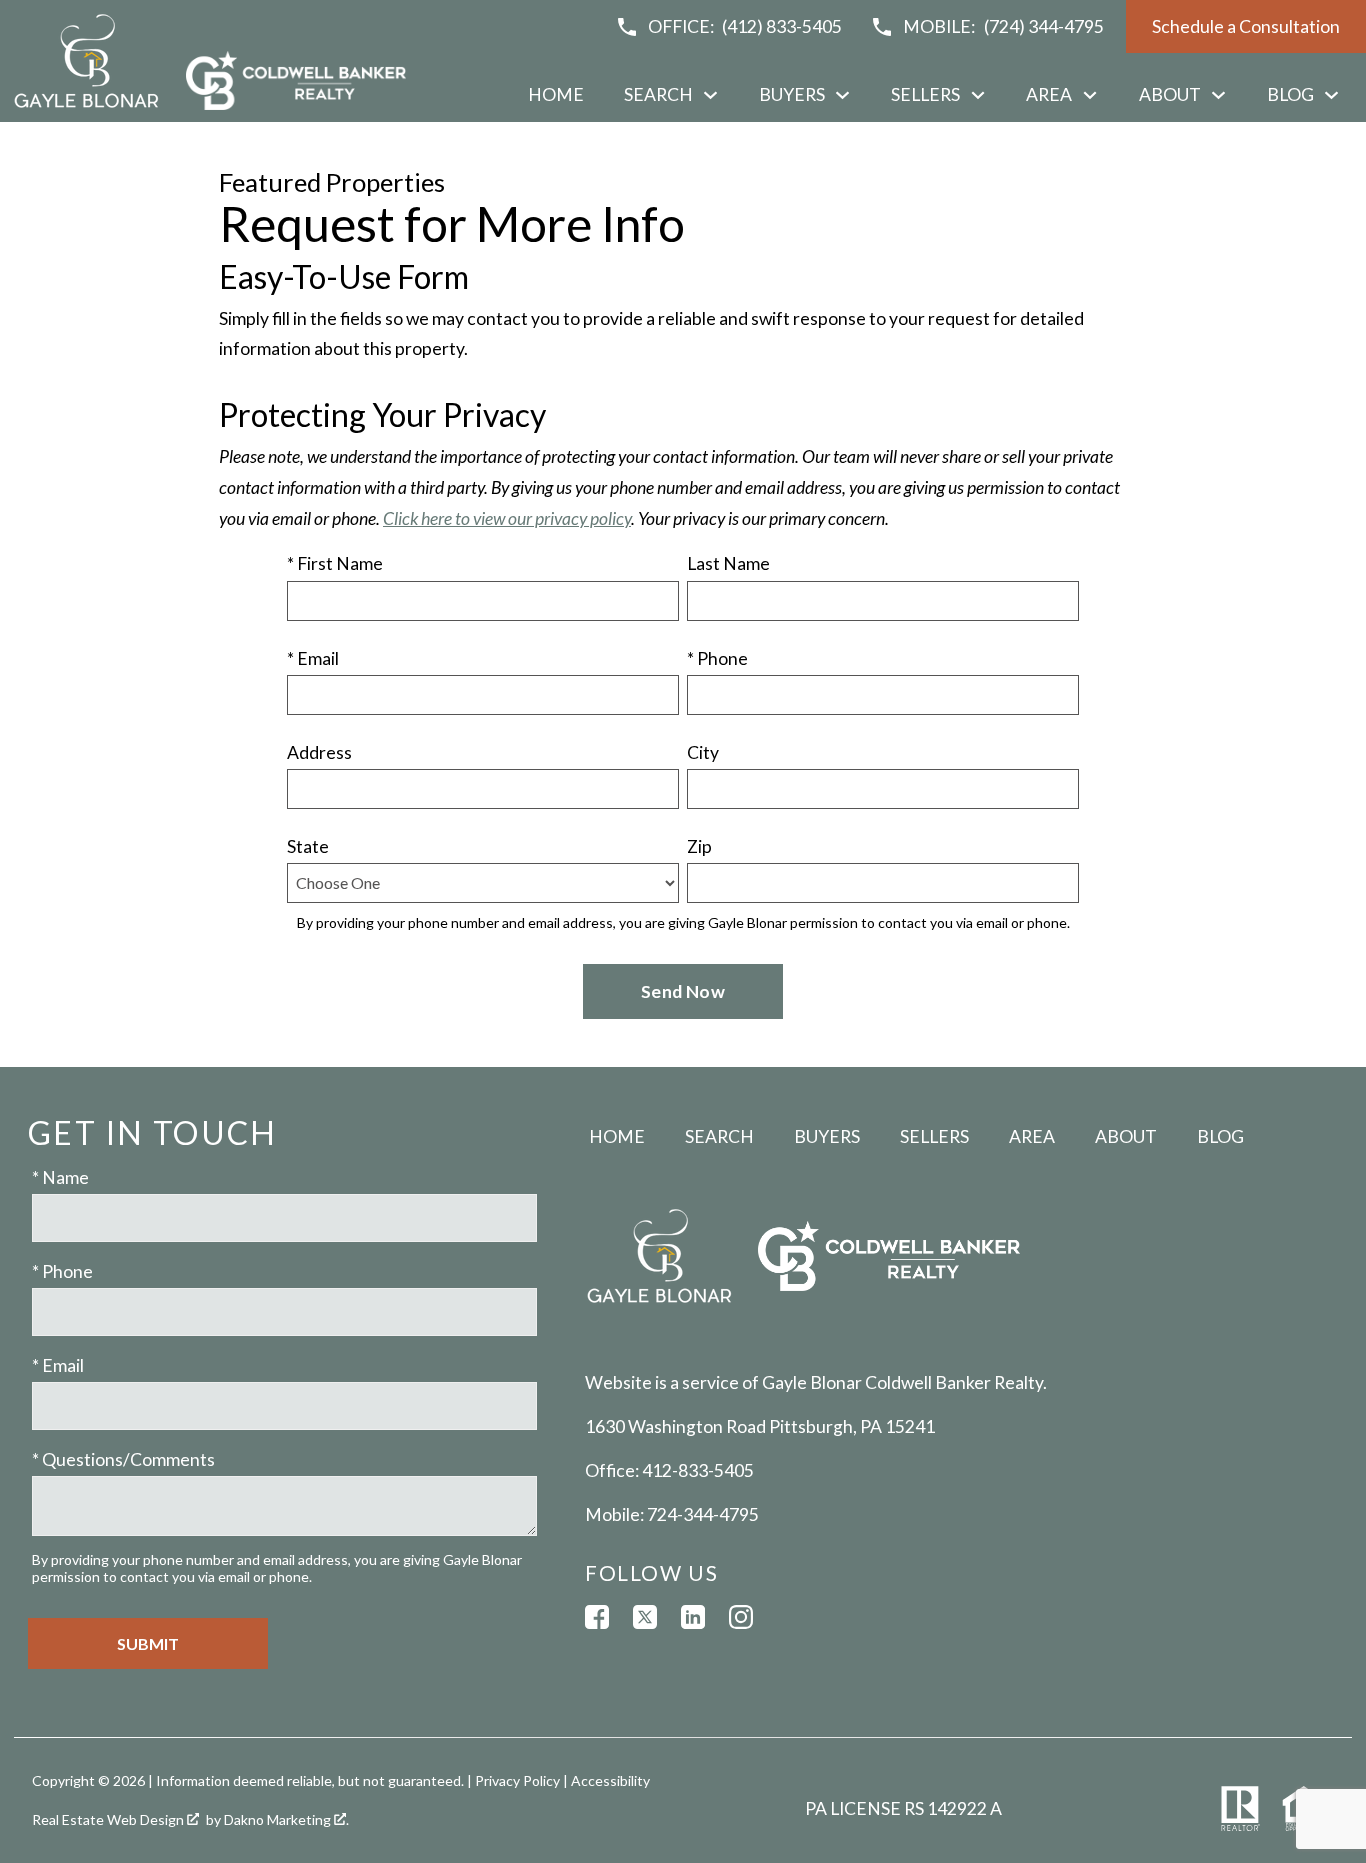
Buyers (827, 1136)
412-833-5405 (698, 1470)
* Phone (717, 658)
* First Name (335, 563)
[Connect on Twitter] (645, 1617)
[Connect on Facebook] (597, 1617)
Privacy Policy (517, 1780)
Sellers (934, 1136)
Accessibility (610, 1780)
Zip (699, 846)
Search (719, 1136)
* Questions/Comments (123, 1459)
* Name (60, 1177)
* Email (313, 658)
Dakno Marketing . (286, 1819)
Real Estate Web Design (109, 1819)
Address (319, 752)
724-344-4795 (703, 1514)
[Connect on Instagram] (741, 1617)
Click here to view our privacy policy (507, 518)
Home (556, 95)
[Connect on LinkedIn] (693, 1617)
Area (1032, 1136)
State (308, 846)
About (1126, 1136)
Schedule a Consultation (1246, 26)
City (703, 752)
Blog (1220, 1136)
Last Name (728, 563)
